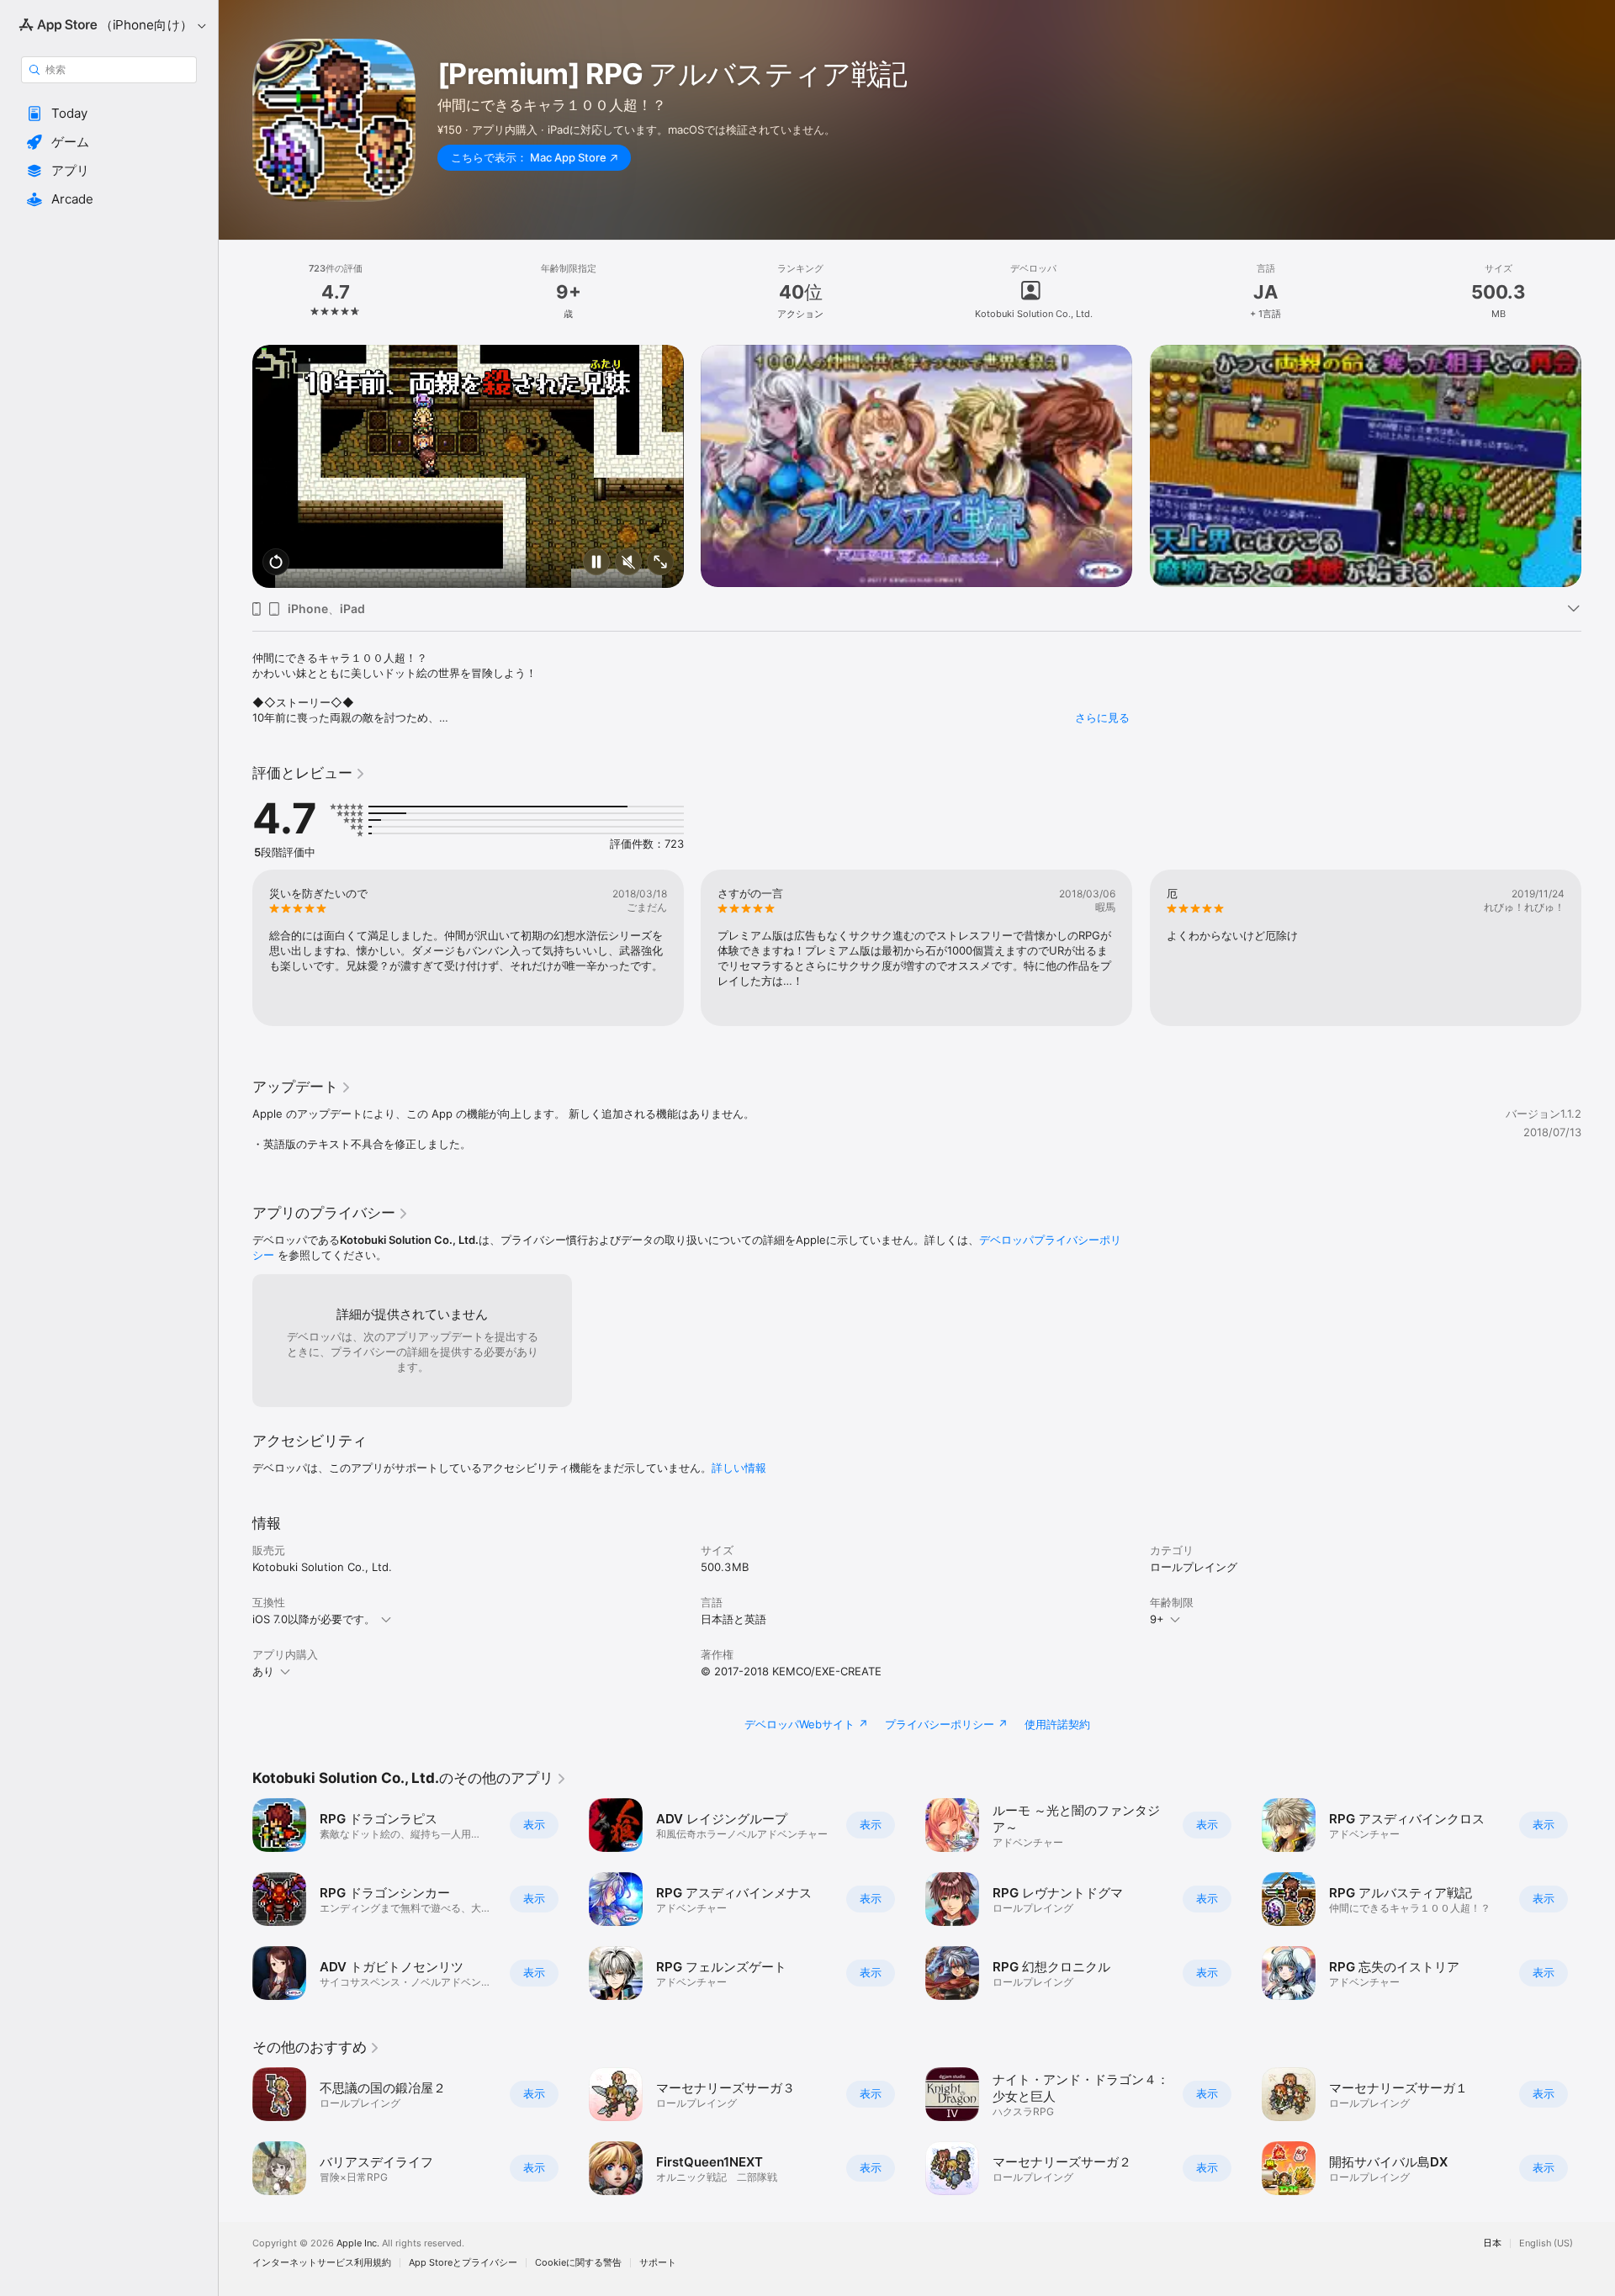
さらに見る (1102, 717)
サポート (658, 2263)
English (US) (1546, 2243)
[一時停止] (596, 563)
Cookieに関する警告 (578, 2263)
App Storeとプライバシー (463, 2263)
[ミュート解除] (628, 563)
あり (263, 1671)
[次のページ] (1598, 442)
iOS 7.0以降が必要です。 (314, 1619)
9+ (1157, 1619)
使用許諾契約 (1057, 1724)
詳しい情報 (739, 1468)
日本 (1492, 2243)
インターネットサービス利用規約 (322, 2263)
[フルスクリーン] (660, 563)
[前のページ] (236, 442)
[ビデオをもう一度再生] (276, 563)
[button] (109, 114)
